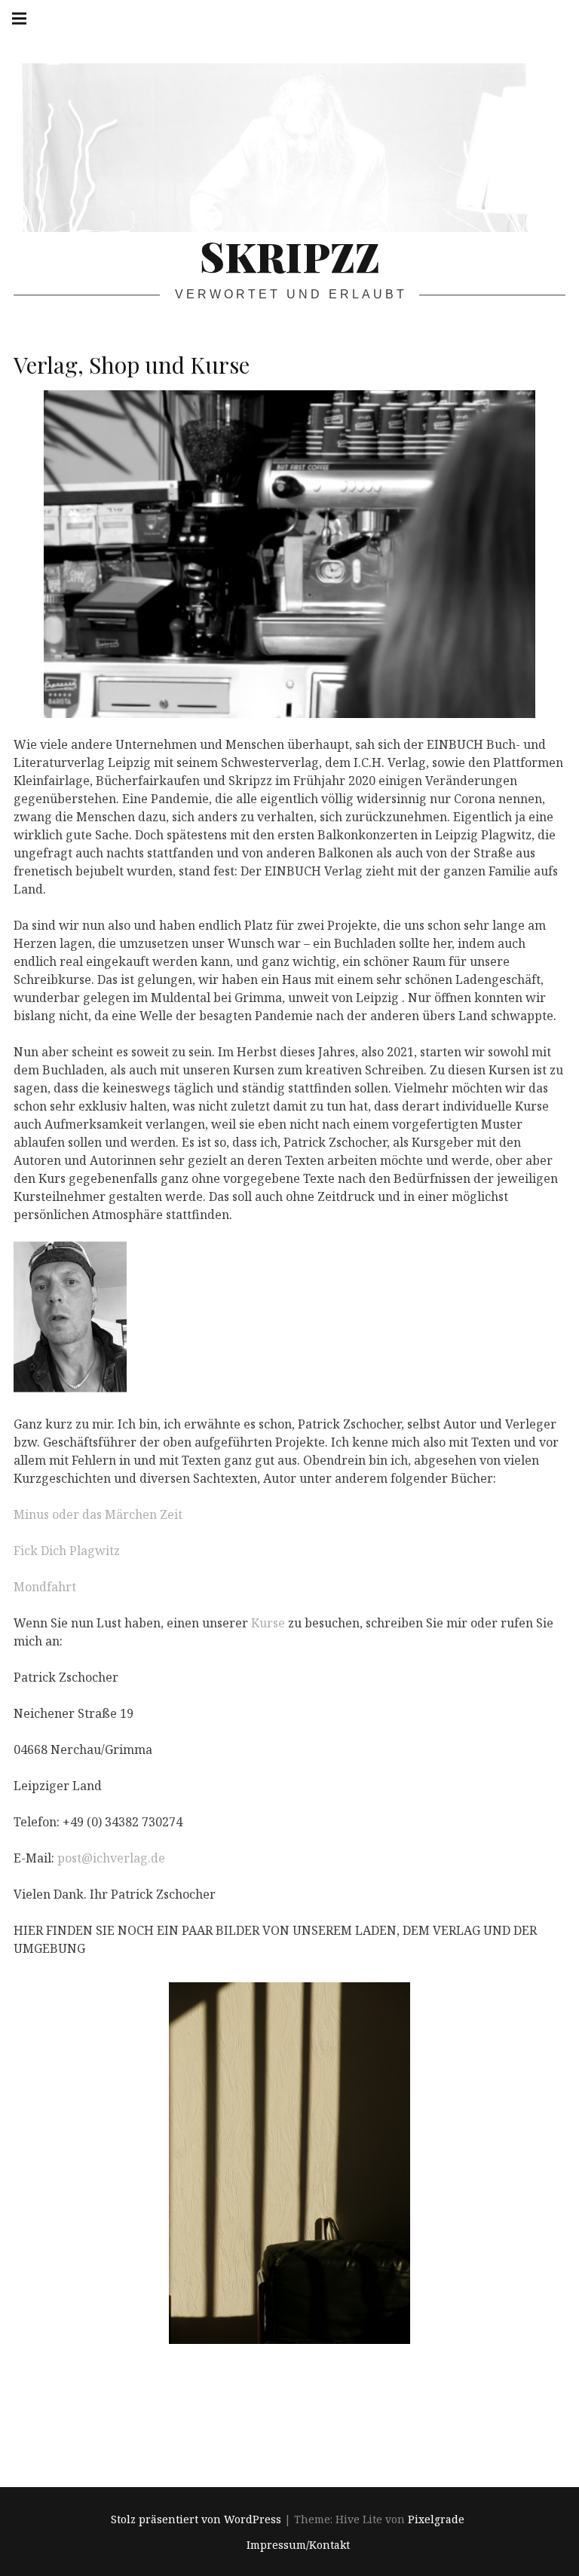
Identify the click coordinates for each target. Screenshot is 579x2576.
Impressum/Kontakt (298, 2545)
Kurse (268, 1623)
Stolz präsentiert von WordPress (196, 2519)
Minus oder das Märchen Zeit (98, 1514)
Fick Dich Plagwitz (67, 1551)
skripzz (290, 256)
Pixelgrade (436, 2519)
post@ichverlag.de (111, 1858)
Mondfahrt (45, 1587)
